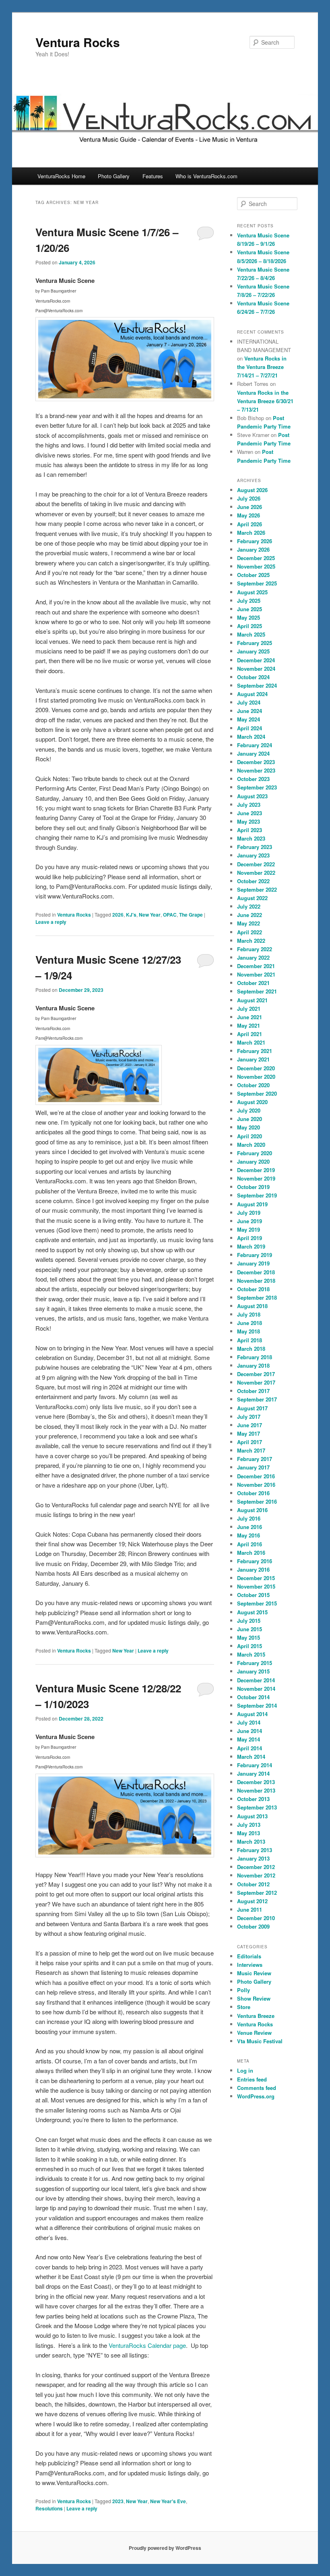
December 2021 (256, 966)
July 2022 (249, 906)
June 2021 (250, 1017)
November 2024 (256, 669)
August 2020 (252, 1102)
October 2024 (253, 677)
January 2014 (253, 1773)
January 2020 (253, 1161)
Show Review (254, 1998)
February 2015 (255, 1663)
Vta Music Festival (260, 2041)
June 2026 (250, 507)
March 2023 (251, 838)
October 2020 (253, 1085)
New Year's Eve (168, 2501)
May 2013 (249, 1833)
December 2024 (256, 660)
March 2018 (251, 1349)
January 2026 (253, 549)
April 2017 (250, 1442)
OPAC (170, 915)
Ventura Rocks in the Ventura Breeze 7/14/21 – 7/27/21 (262, 367)
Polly (243, 1990)
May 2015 (249, 1637)
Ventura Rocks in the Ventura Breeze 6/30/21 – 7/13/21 (265, 401)
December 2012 (256, 1867)
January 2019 (253, 1263)
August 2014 (252, 1714)
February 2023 (255, 847)
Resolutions (49, 2508)
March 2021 (251, 1042)
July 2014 (249, 1722)
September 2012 (257, 1893)
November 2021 (256, 974)
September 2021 (257, 991)
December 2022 (256, 864)
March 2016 (251, 1553)
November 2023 (256, 770)
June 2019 (250, 1221)
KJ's (131, 915)
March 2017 (251, 1450)
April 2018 (250, 1340)
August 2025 (252, 592)
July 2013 (249, 1825)
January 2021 (253, 1059)
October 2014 (253, 1697)
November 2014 (256, 1689)
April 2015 (250, 1646)
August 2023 (252, 796)
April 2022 (250, 932)
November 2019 (256, 1178)
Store (244, 2007)
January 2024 (253, 753)
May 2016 (249, 1535)
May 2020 (249, 1127)
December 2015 (256, 1578)
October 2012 (253, 1884)
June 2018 (250, 1323)
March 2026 (251, 533)
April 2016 (250, 1544)
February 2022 (255, 949)
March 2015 (251, 1654)
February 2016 (255, 1561)
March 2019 (251, 1246)
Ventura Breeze (256, 2016)
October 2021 (253, 983)
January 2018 (253, 1365)
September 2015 (257, 1603)
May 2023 (249, 821)
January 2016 (253, 1569)
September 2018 (257, 1297)
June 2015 (250, 1629)
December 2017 (256, 1374)
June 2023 (250, 813)
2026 (118, 915)
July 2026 (249, 498)
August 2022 (252, 898)
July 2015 (249, 1621)
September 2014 (257, 1705)
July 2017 (249, 1417)
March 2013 (251, 1841)
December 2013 (256, 1782)
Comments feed (257, 2088)
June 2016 (250, 1527)
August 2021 (252, 1000)
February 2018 (255, 1357)
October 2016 (253, 1493)
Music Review (254, 1973)
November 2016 (256, 1485)
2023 (118, 2501)
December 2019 (256, 1170)
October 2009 (253, 1926)
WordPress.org (256, 2096)
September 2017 (257, 1399)
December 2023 (256, 762)
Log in (245, 2070)
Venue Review (254, 2033)
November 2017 (256, 1382)
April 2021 (250, 1034)
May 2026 (249, 515)
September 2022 (257, 889)
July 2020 (249, 1110)
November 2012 (256, 1875)
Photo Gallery (114, 176)
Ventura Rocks (78, 42)
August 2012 (252, 1901)
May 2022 (249, 923)
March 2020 (251, 1145)
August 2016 (252, 1510)
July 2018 (249, 1314)
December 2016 (256, 1476)
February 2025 (255, 643)
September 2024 (257, 685)
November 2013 (256, 1790)
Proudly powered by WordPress (165, 2548)
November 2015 (256, 1586)
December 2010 (256, 1918)
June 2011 (250, 1909)
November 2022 (256, 873)
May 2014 (249, 1739)
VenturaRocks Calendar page (147, 2345)
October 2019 (253, 1187)
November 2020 (256, 1077)
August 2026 (252, 490)
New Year (150, 915)
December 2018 (256, 1272)
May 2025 (249, 617)
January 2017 (253, 1467)
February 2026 (255, 541)
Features (153, 176)
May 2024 (249, 719)
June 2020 (250, 1119)
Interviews (250, 1965)
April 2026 (250, 524)
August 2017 (252, 1408)
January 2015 (253, 1671)
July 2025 (249, 601)
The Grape (191, 915)
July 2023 (249, 805)
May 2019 (249, 1229)
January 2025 (253, 651)
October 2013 (253, 1799)
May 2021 (249, 1025)
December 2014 (256, 1680)
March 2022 (251, 941)
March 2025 (251, 634)
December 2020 (256, 1068)
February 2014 (255, 1765)
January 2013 (253, 1858)
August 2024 (252, 694)
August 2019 (252, 1204)
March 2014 (251, 1757)
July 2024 (249, 702)
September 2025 (257, 583)
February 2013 (255, 1850)
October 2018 (253, 1289)
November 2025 (256, 566)
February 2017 (255, 1459)
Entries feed (252, 2079)
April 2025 (250, 626)
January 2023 (253, 855)
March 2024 (251, 737)
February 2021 (255, 1051)
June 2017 (250, 1425)
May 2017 (249, 1433)
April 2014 (250, 1748)
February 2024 (255, 745)
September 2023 (257, 787)
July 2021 (249, 1009)
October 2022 (253, 881)
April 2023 (250, 830)
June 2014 (250, 1731)
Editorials (249, 1956)
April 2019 (250, 1238)
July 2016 (249, 1518)
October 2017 (253, 1391)
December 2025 (256, 558)
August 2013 (252, 1816)
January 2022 (253, 957)
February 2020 (255, 1153)
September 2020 (257, 1093)
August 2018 (252, 1306)
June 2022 (250, 915)
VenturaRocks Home (61, 176)
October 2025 (253, 575)
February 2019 (255, 1255)
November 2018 (256, 1281)
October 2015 (253, 1595)
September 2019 (257, 1195)
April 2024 (250, 728)
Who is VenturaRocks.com (206, 176)
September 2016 (257, 1501)
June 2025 (250, 609)
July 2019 (249, 1213)
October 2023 (253, 779)
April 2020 (250, 1136)
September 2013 (257, 1807)
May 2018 (249, 1331)
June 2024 (250, 711)
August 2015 (252, 1612)
